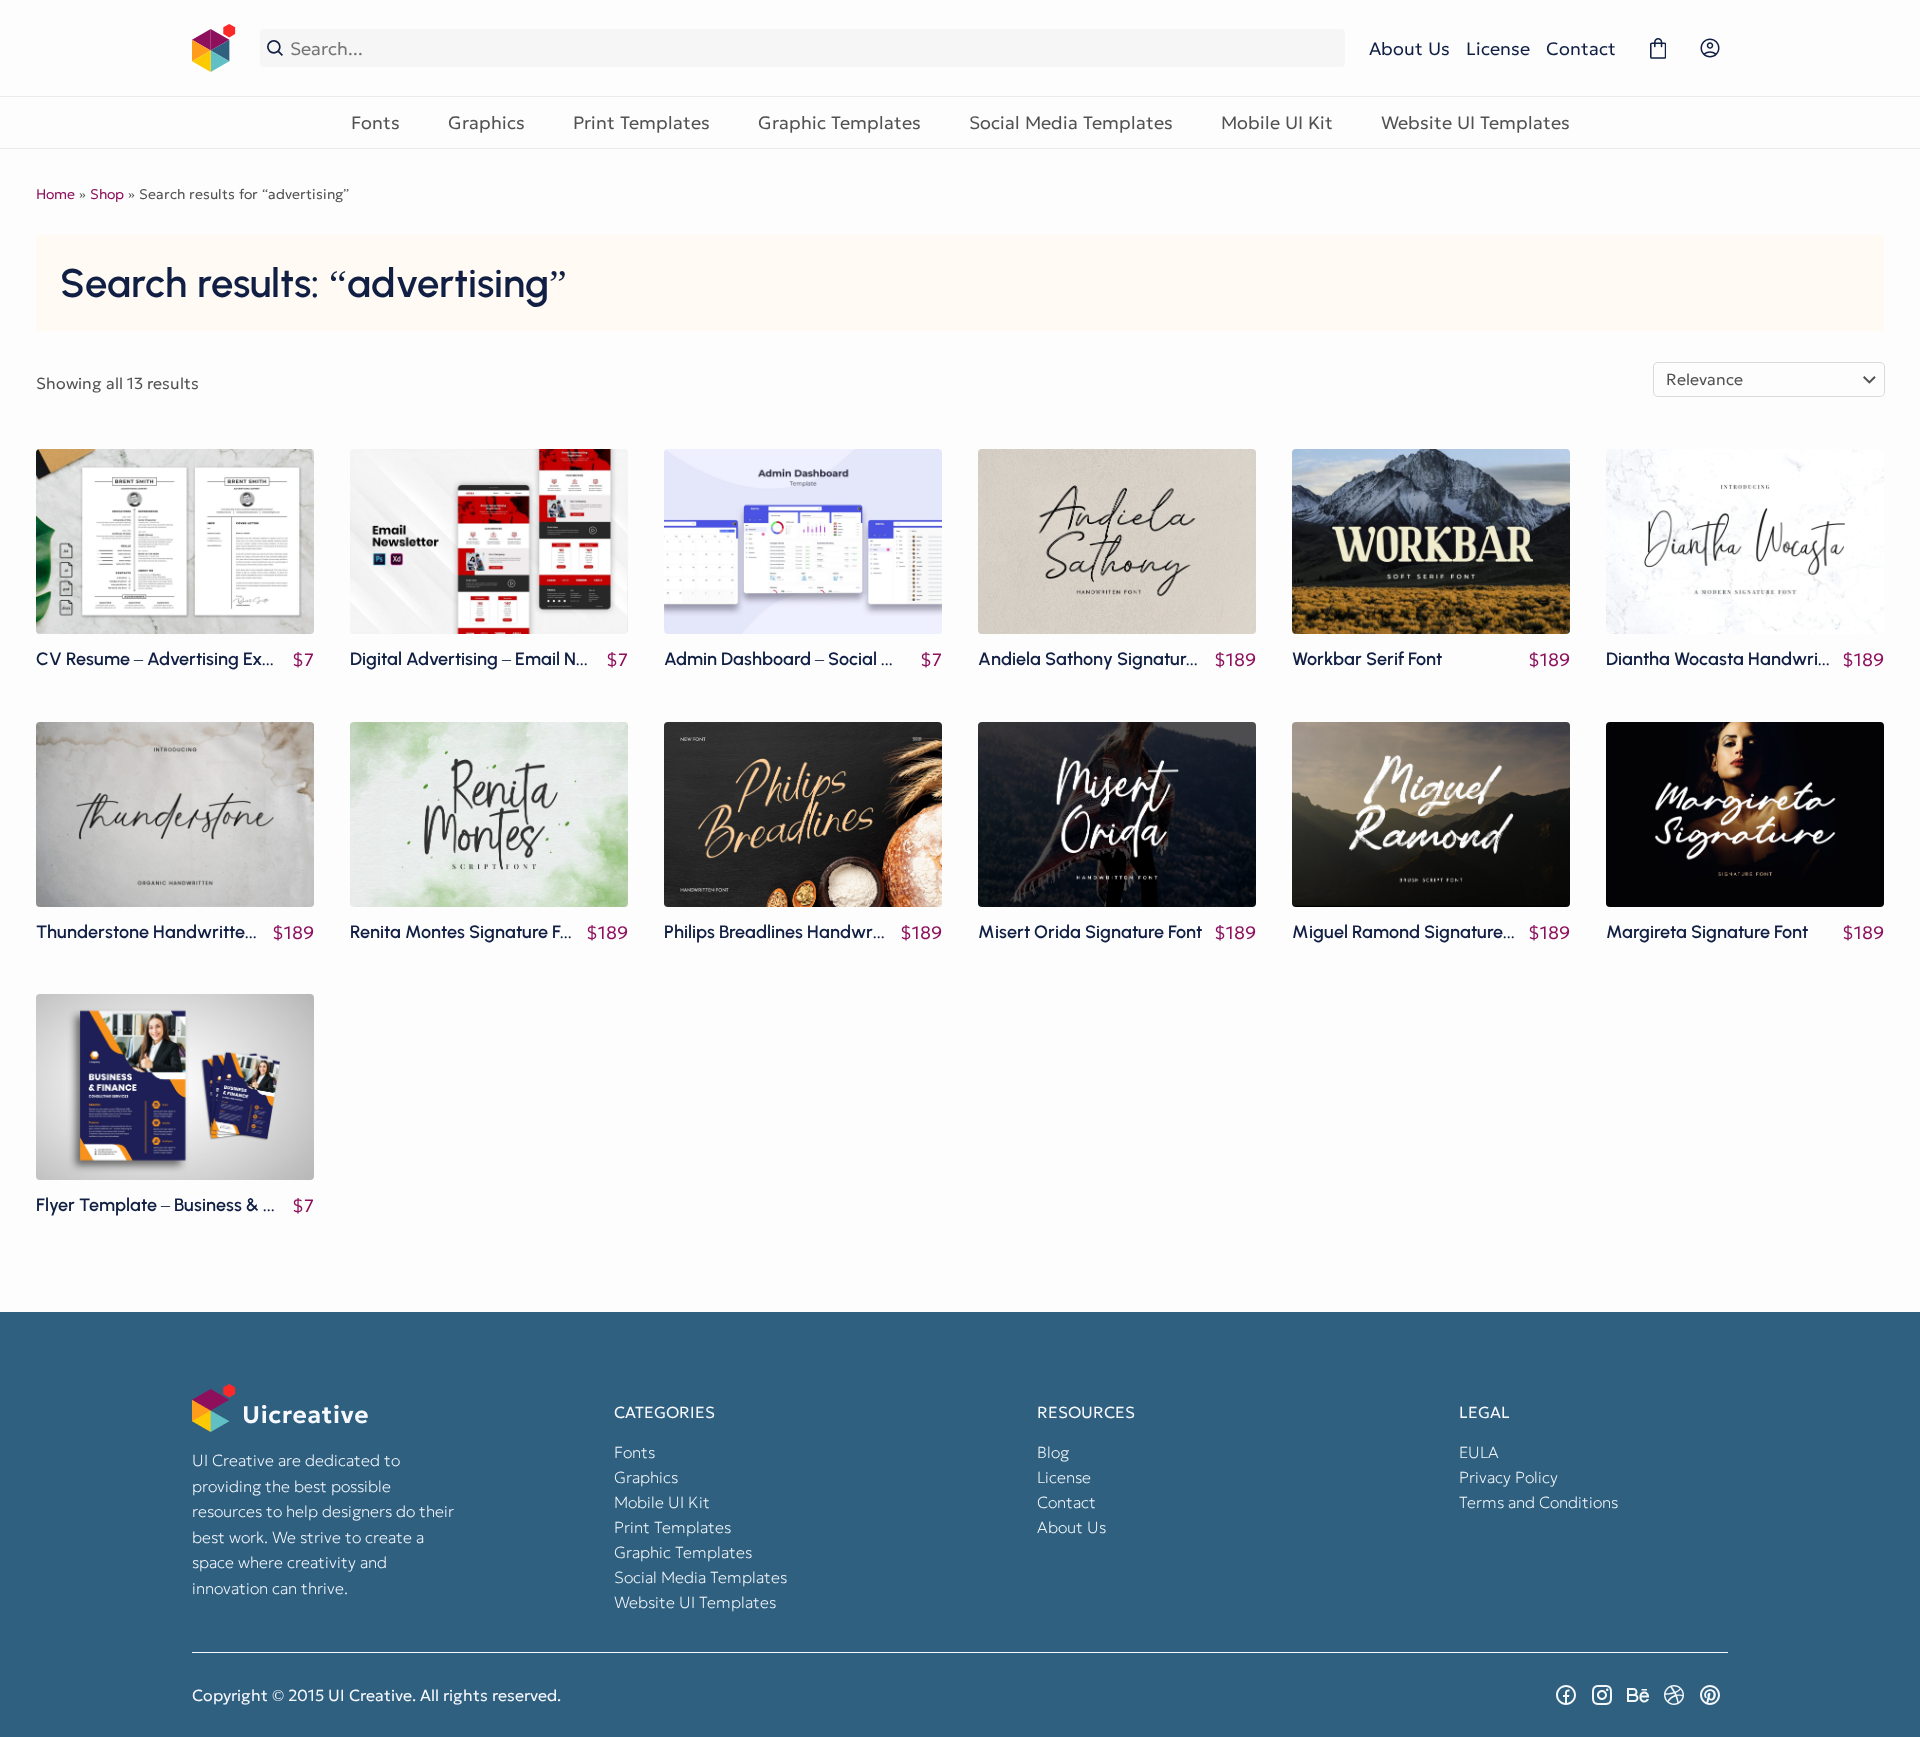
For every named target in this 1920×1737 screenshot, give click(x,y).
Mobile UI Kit (1277, 122)
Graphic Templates (839, 122)
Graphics (486, 122)
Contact (1581, 48)
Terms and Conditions (1538, 1502)
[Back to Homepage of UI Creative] (214, 48)
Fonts (375, 122)
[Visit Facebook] (1566, 1695)
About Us (1409, 48)
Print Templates (641, 122)
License (1498, 48)
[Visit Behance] (1638, 1695)
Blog (1053, 1452)
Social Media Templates (1071, 122)
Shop (107, 194)
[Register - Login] (1710, 48)
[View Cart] (1658, 48)
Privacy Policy (1508, 1477)
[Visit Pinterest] (1710, 1695)
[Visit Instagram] (1602, 1695)
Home (55, 194)
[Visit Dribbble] (1674, 1695)
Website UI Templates (1475, 122)
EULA (1479, 1452)
